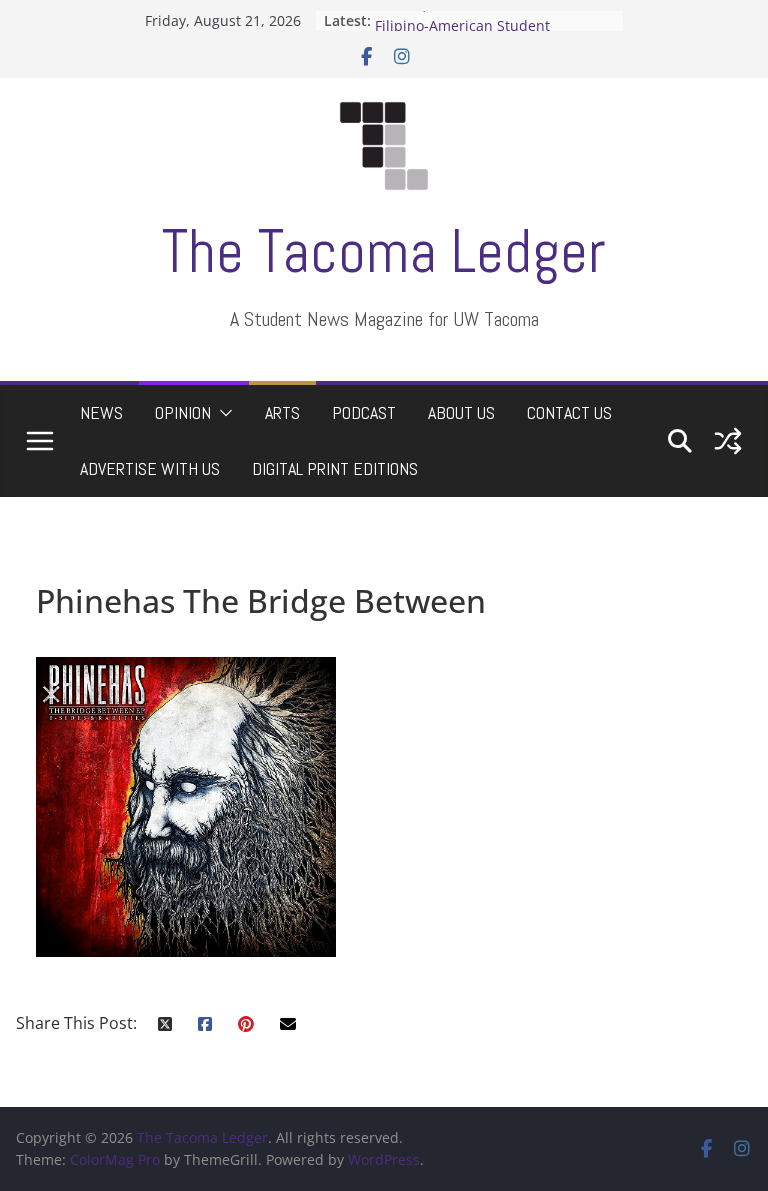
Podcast (364, 412)
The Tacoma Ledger (384, 251)
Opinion (183, 412)
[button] (222, 413)
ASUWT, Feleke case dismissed (477, 12)
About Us (461, 412)
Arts (282, 412)
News (101, 412)
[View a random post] (728, 441)
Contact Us (569, 412)
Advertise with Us (150, 468)
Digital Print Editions (335, 468)
